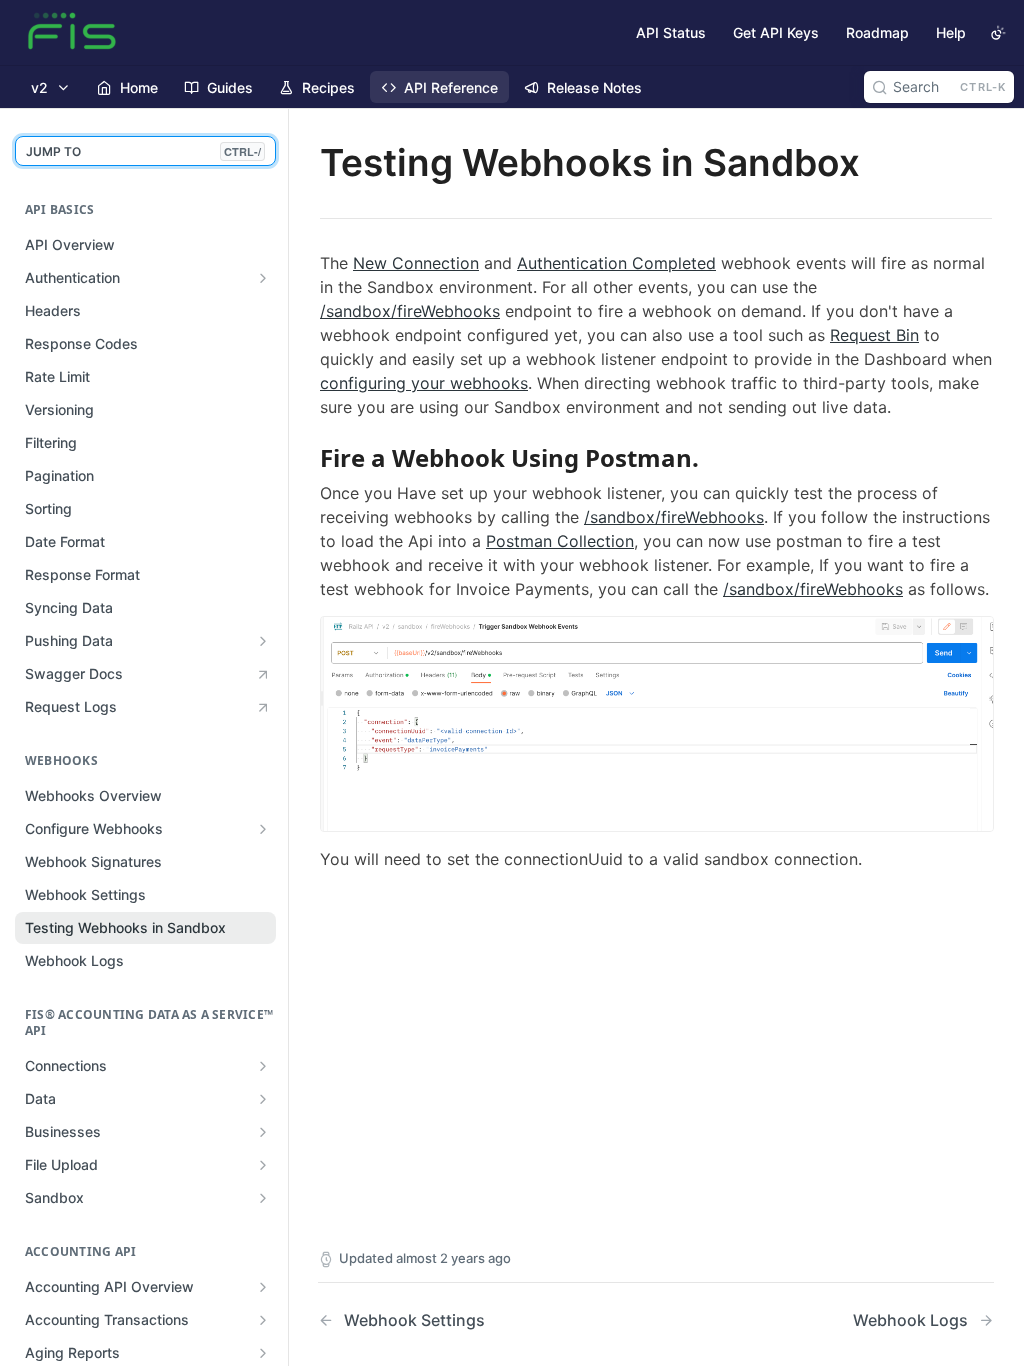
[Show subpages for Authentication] (263, 278)
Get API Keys (776, 32)
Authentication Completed (616, 263)
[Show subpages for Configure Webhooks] (263, 829)
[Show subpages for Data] (263, 1099)
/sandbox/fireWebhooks (410, 311)
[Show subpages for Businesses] (263, 1132)
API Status (671, 32)
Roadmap (877, 32)
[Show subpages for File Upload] (263, 1165)
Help (951, 32)
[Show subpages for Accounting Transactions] (263, 1320)
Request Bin (874, 335)
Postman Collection (560, 541)
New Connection (416, 263)
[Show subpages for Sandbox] (263, 1198)
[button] (657, 722)
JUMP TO (143, 151)
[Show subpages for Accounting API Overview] (263, 1287)
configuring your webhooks (424, 383)
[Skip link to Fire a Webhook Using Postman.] (306, 458)
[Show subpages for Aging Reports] (263, 1353)
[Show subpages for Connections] (263, 1066)
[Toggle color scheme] (998, 33)
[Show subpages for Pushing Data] (263, 641)
